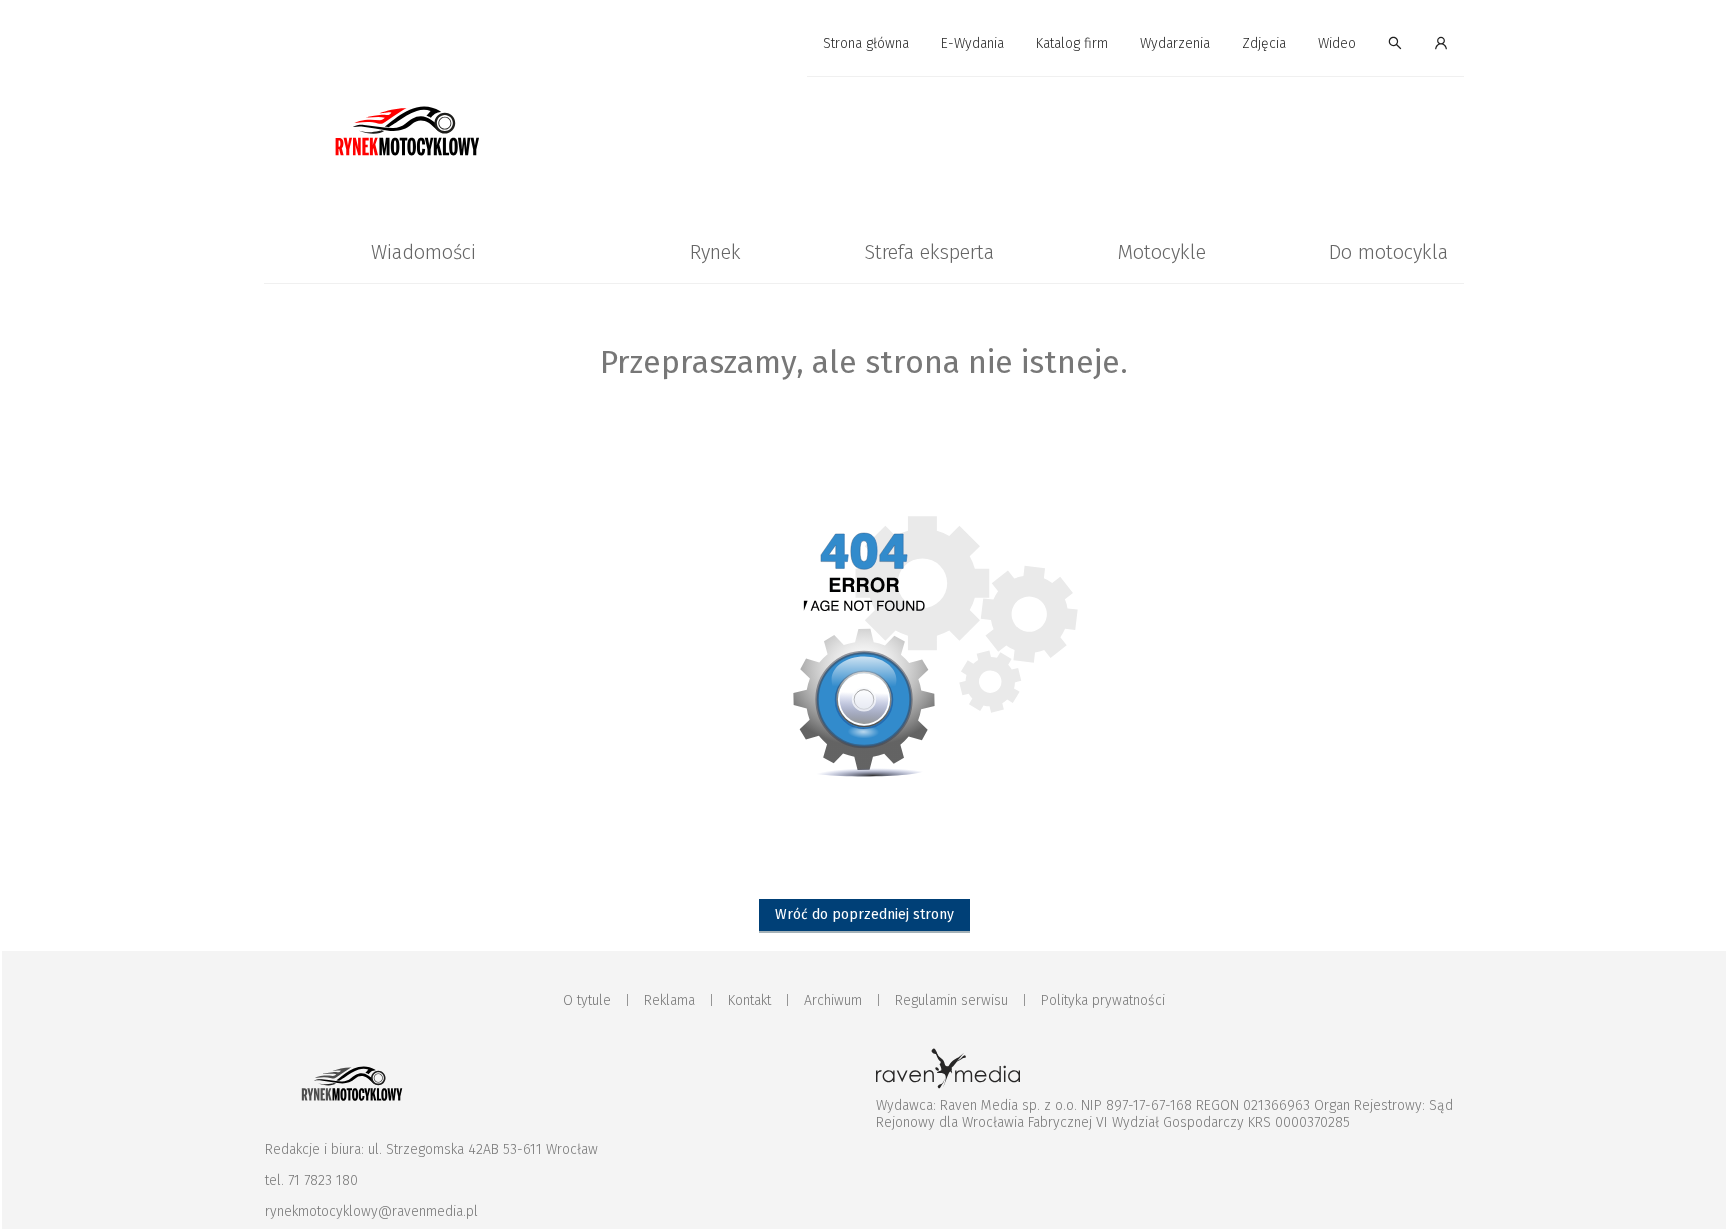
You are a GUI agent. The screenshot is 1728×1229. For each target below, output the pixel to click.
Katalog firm (1072, 43)
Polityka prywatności (1103, 1000)
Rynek (715, 252)
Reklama (669, 1000)
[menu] (864, 44)
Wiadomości (423, 252)
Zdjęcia (1264, 43)
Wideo (1337, 43)
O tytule (587, 1000)
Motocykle (1161, 252)
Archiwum (833, 1000)
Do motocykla (1388, 252)
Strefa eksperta (929, 252)
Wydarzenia (1175, 43)
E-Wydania (972, 43)
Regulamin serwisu (951, 1000)
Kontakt (749, 1000)
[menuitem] (866, 44)
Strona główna (866, 43)
